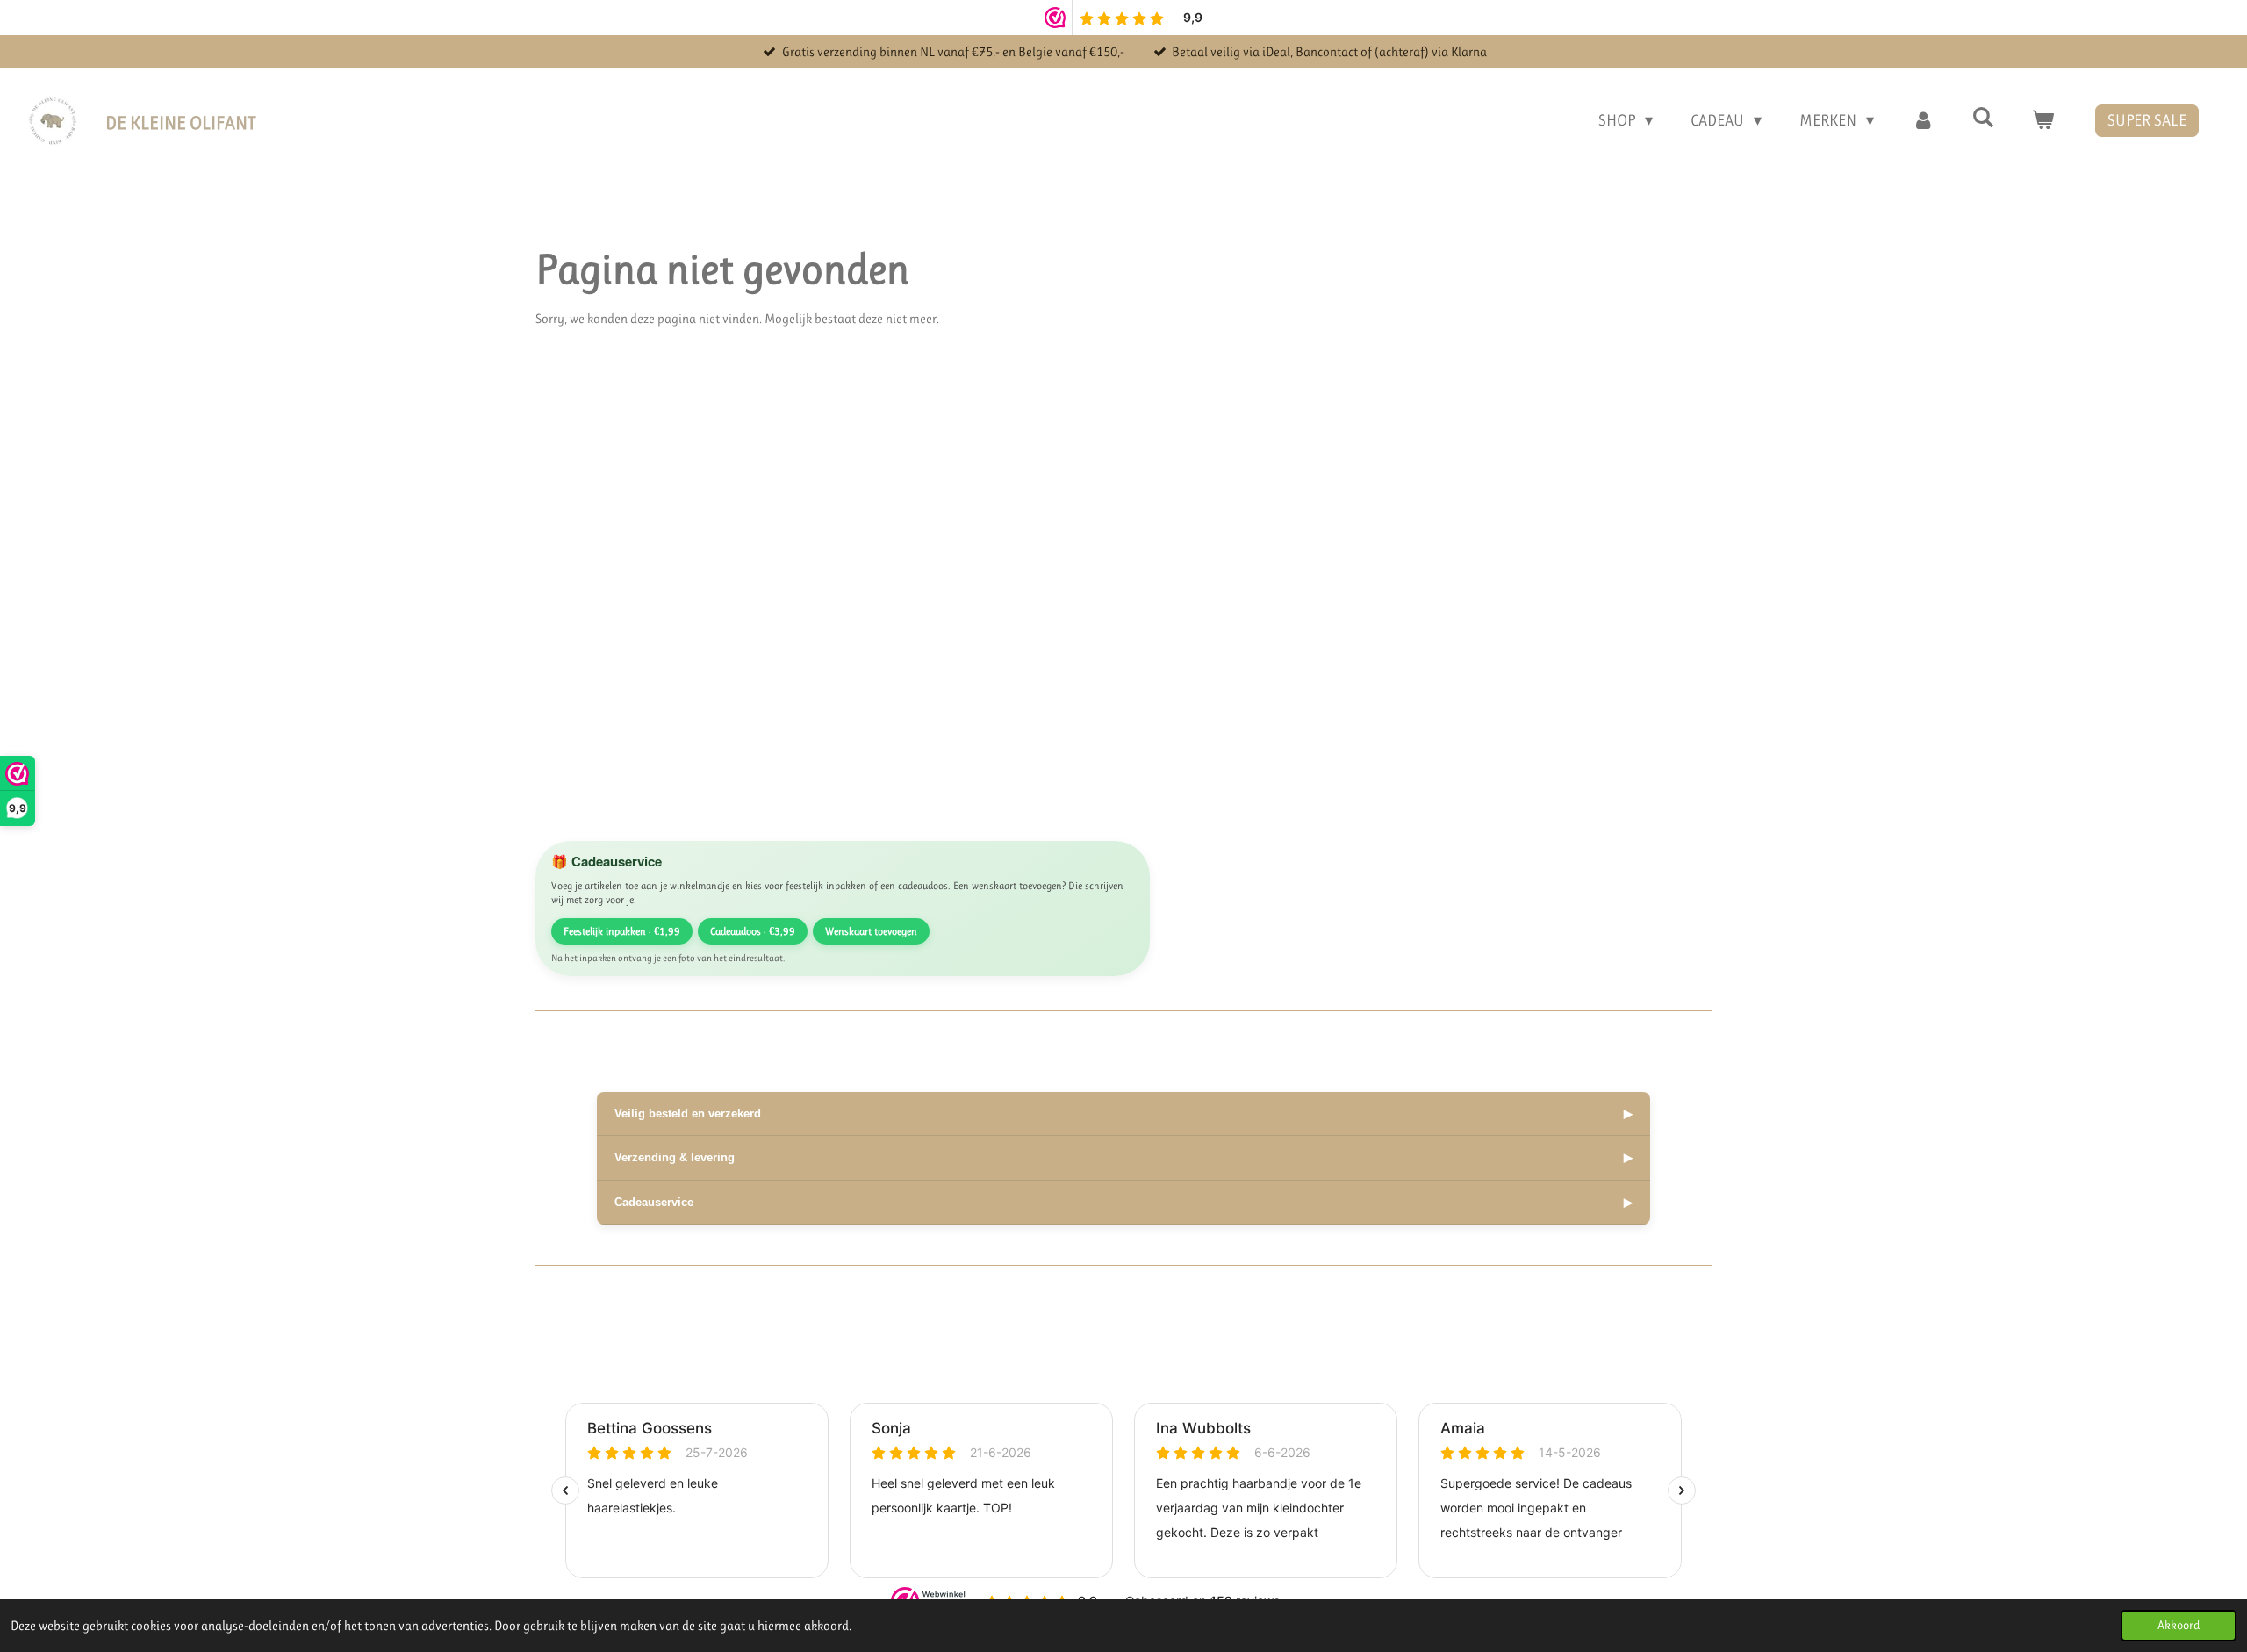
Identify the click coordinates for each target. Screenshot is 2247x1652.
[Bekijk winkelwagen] (2043, 121)
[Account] (1923, 121)
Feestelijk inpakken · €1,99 (622, 931)
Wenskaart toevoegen (871, 931)
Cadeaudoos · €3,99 (753, 931)
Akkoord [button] (2179, 1625)
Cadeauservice (1123, 1202)
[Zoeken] (1983, 118)
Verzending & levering (1123, 1157)
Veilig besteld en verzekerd (1123, 1113)
